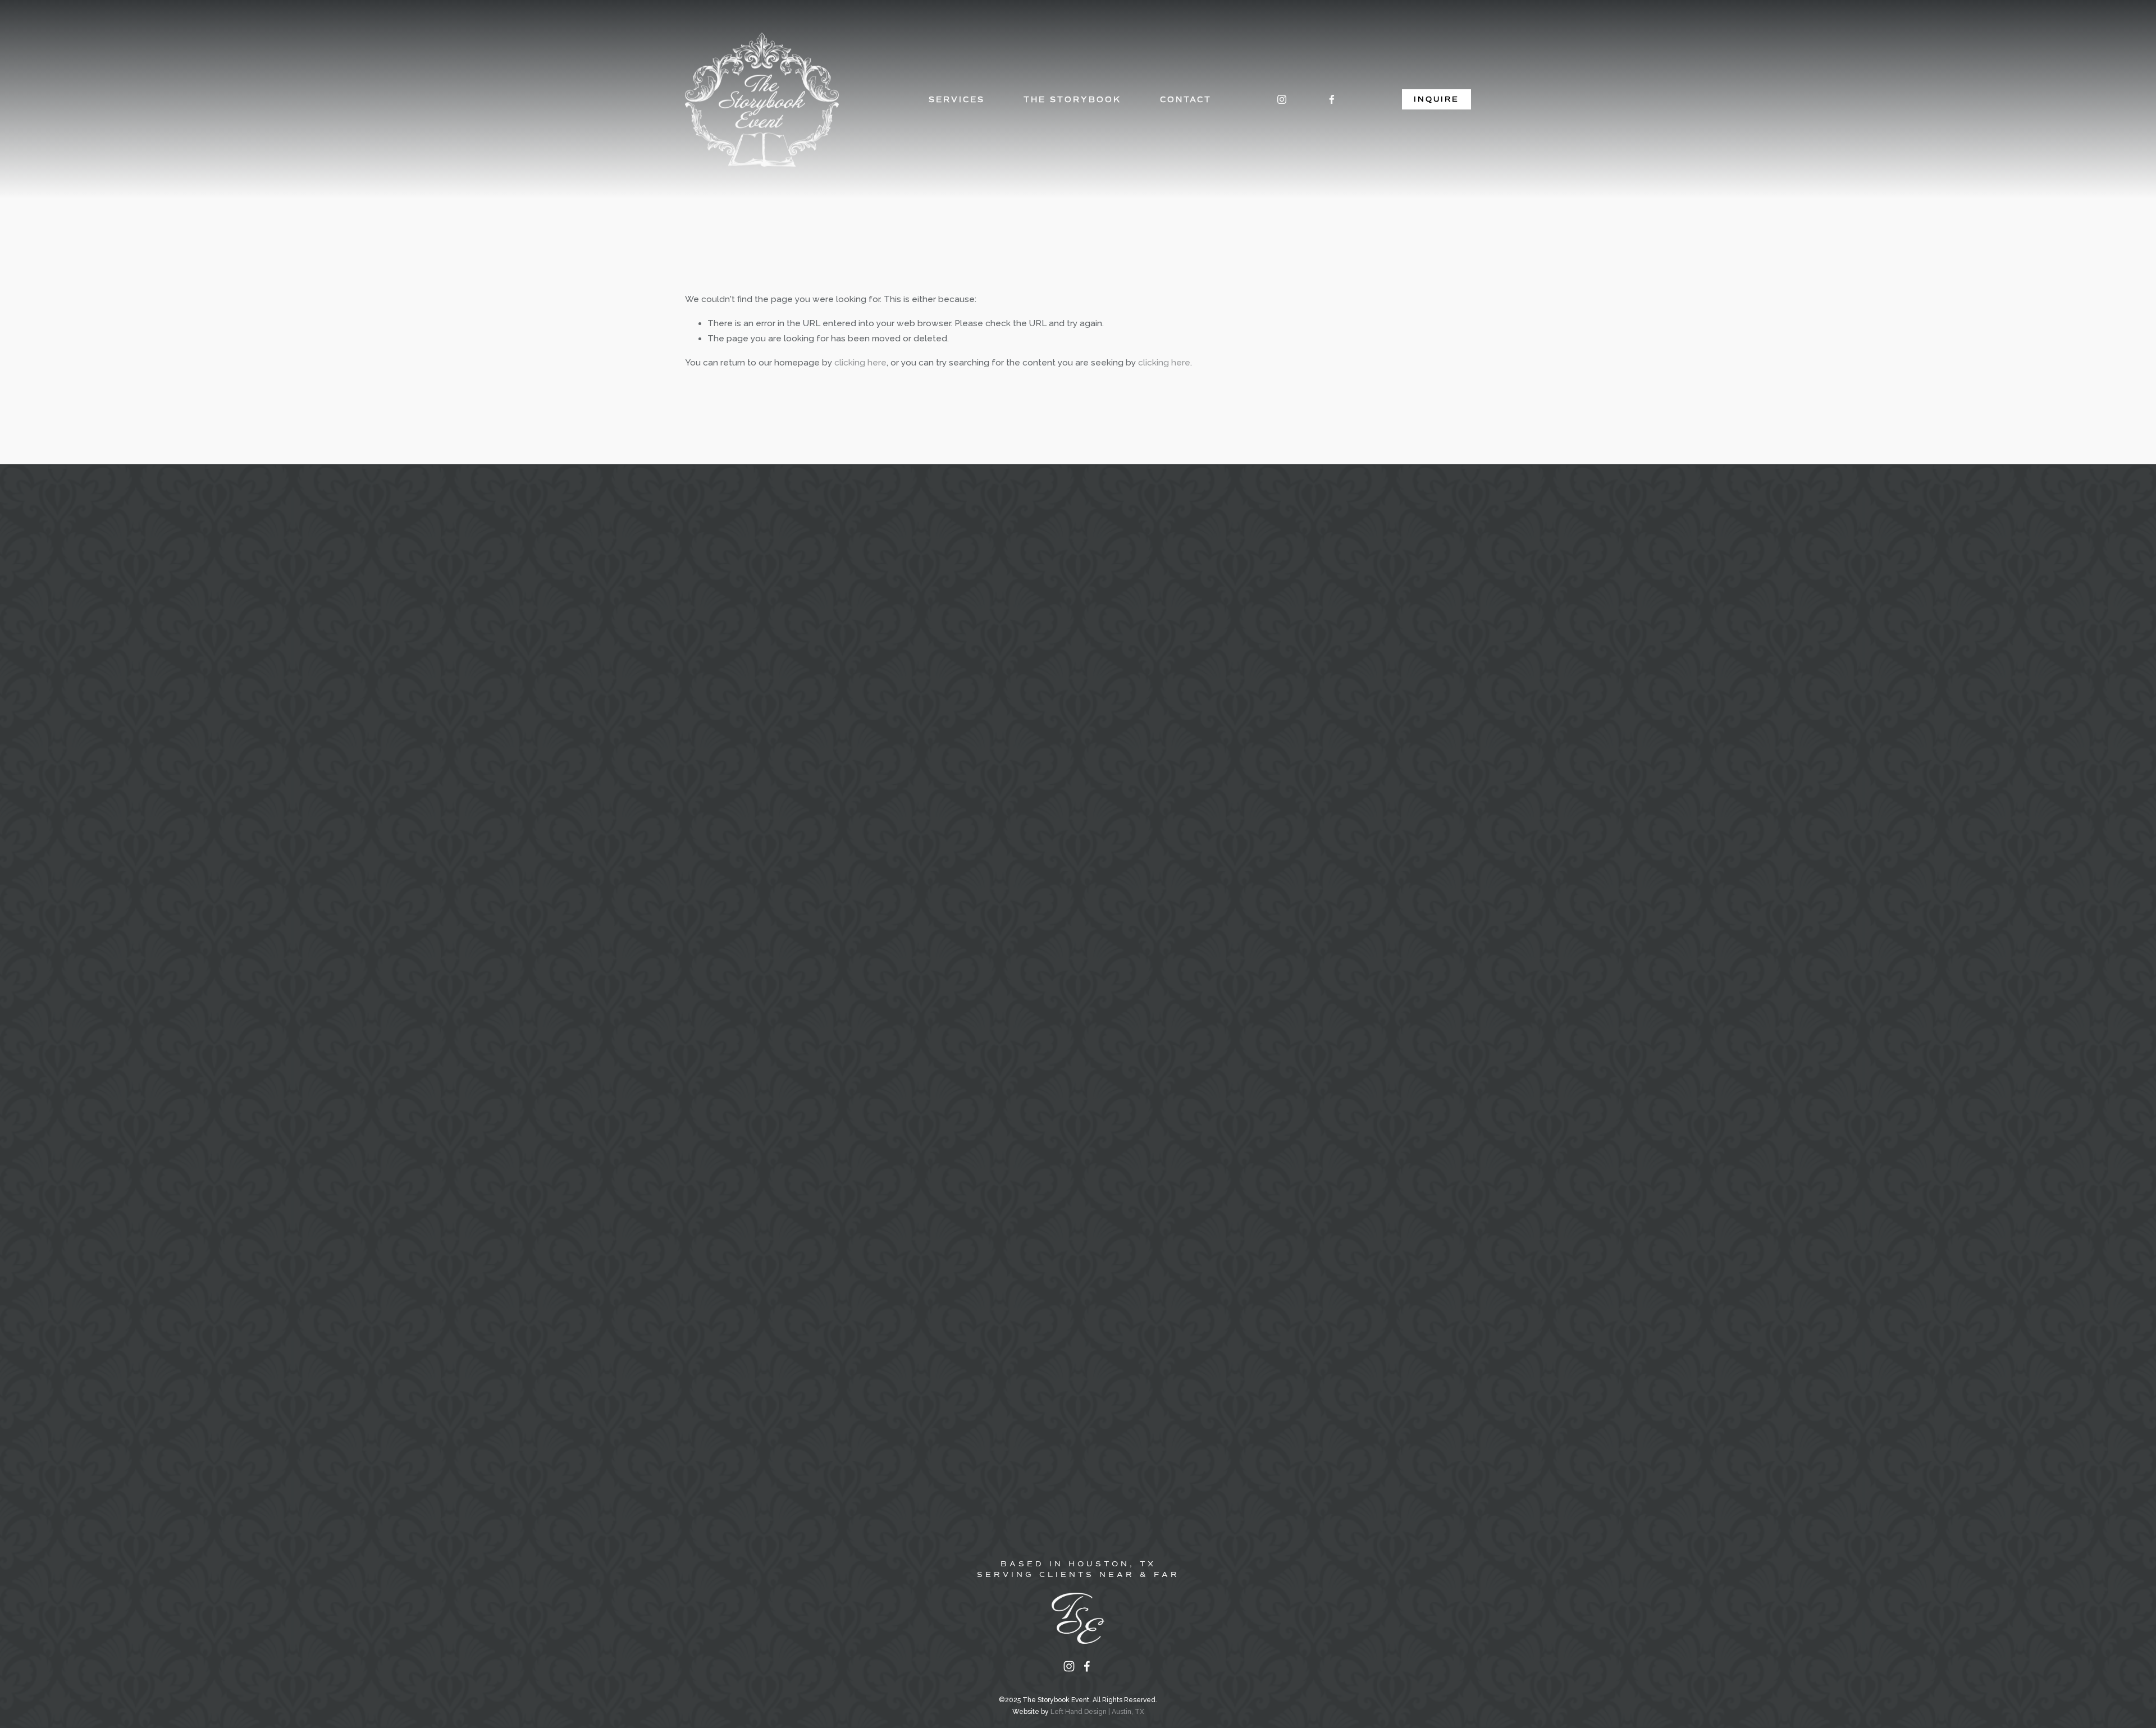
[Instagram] (1282, 99)
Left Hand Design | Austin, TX (1097, 1712)
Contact (1186, 99)
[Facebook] (1332, 99)
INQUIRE (1436, 99)
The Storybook (1072, 99)
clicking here (860, 363)
